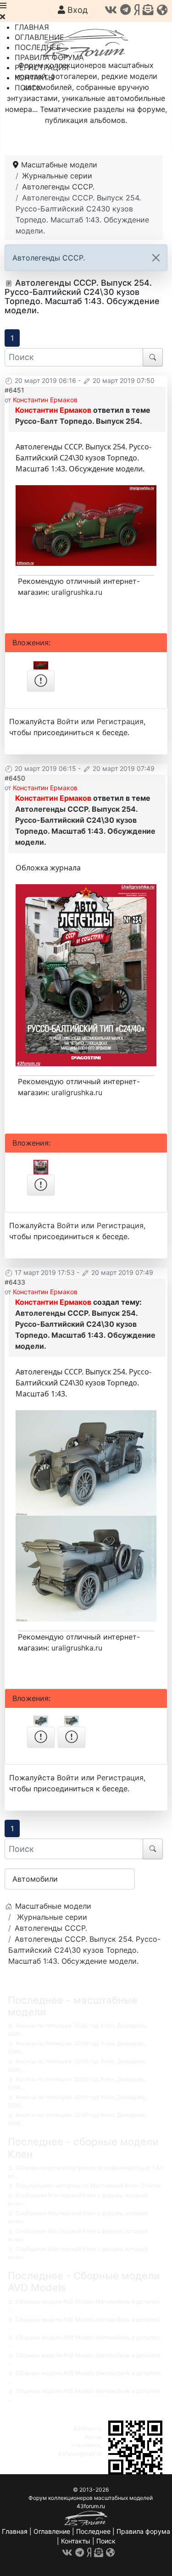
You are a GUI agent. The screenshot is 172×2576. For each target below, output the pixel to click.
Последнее (93, 2531)
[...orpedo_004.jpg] (86, 525)
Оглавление (52, 2531)
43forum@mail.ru (80, 2454)
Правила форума (143, 2531)
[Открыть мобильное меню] (3, 6)
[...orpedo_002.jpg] (86, 1568)
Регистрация (120, 721)
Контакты (76, 2541)
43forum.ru (88, 2429)
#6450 (15, 778)
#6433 (15, 1282)
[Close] (156, 258)
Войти (68, 721)
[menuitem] (32, 27)
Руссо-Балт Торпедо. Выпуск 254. (79, 421)
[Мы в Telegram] (125, 10)
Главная (15, 2531)
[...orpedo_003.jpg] (86, 975)
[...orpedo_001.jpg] (86, 1463)
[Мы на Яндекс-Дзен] (137, 10)
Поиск (106, 2541)
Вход (76, 10)
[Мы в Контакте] (111, 10)
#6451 (14, 390)
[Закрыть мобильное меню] (3, 17)
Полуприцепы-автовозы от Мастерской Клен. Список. (89, 2185)
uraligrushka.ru (77, 592)
